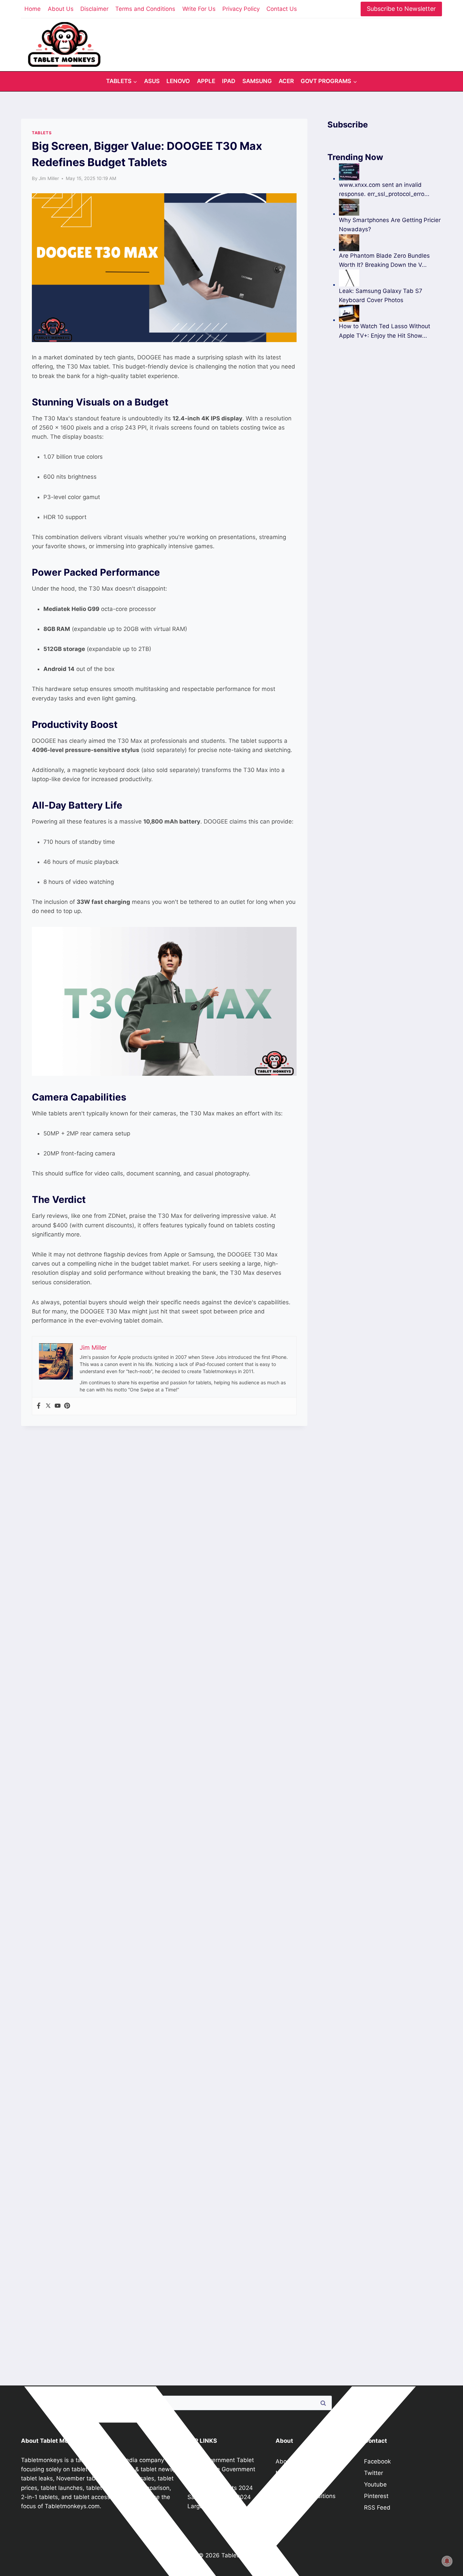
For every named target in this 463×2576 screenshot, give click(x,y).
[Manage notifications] (447, 2561)
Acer (286, 81)
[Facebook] (39, 1406)
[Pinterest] (67, 1406)
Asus (152, 81)
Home (33, 9)
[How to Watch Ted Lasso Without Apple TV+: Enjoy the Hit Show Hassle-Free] (390, 313)
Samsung (257, 81)
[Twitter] (48, 1406)
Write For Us (199, 9)
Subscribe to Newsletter (401, 9)
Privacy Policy (241, 9)
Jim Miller (49, 178)
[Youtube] (58, 1406)
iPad (229, 81)
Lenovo (178, 81)
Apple (206, 81)
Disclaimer (94, 9)
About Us (61, 9)
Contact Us (282, 9)
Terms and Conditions (145, 9)
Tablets (42, 133)
